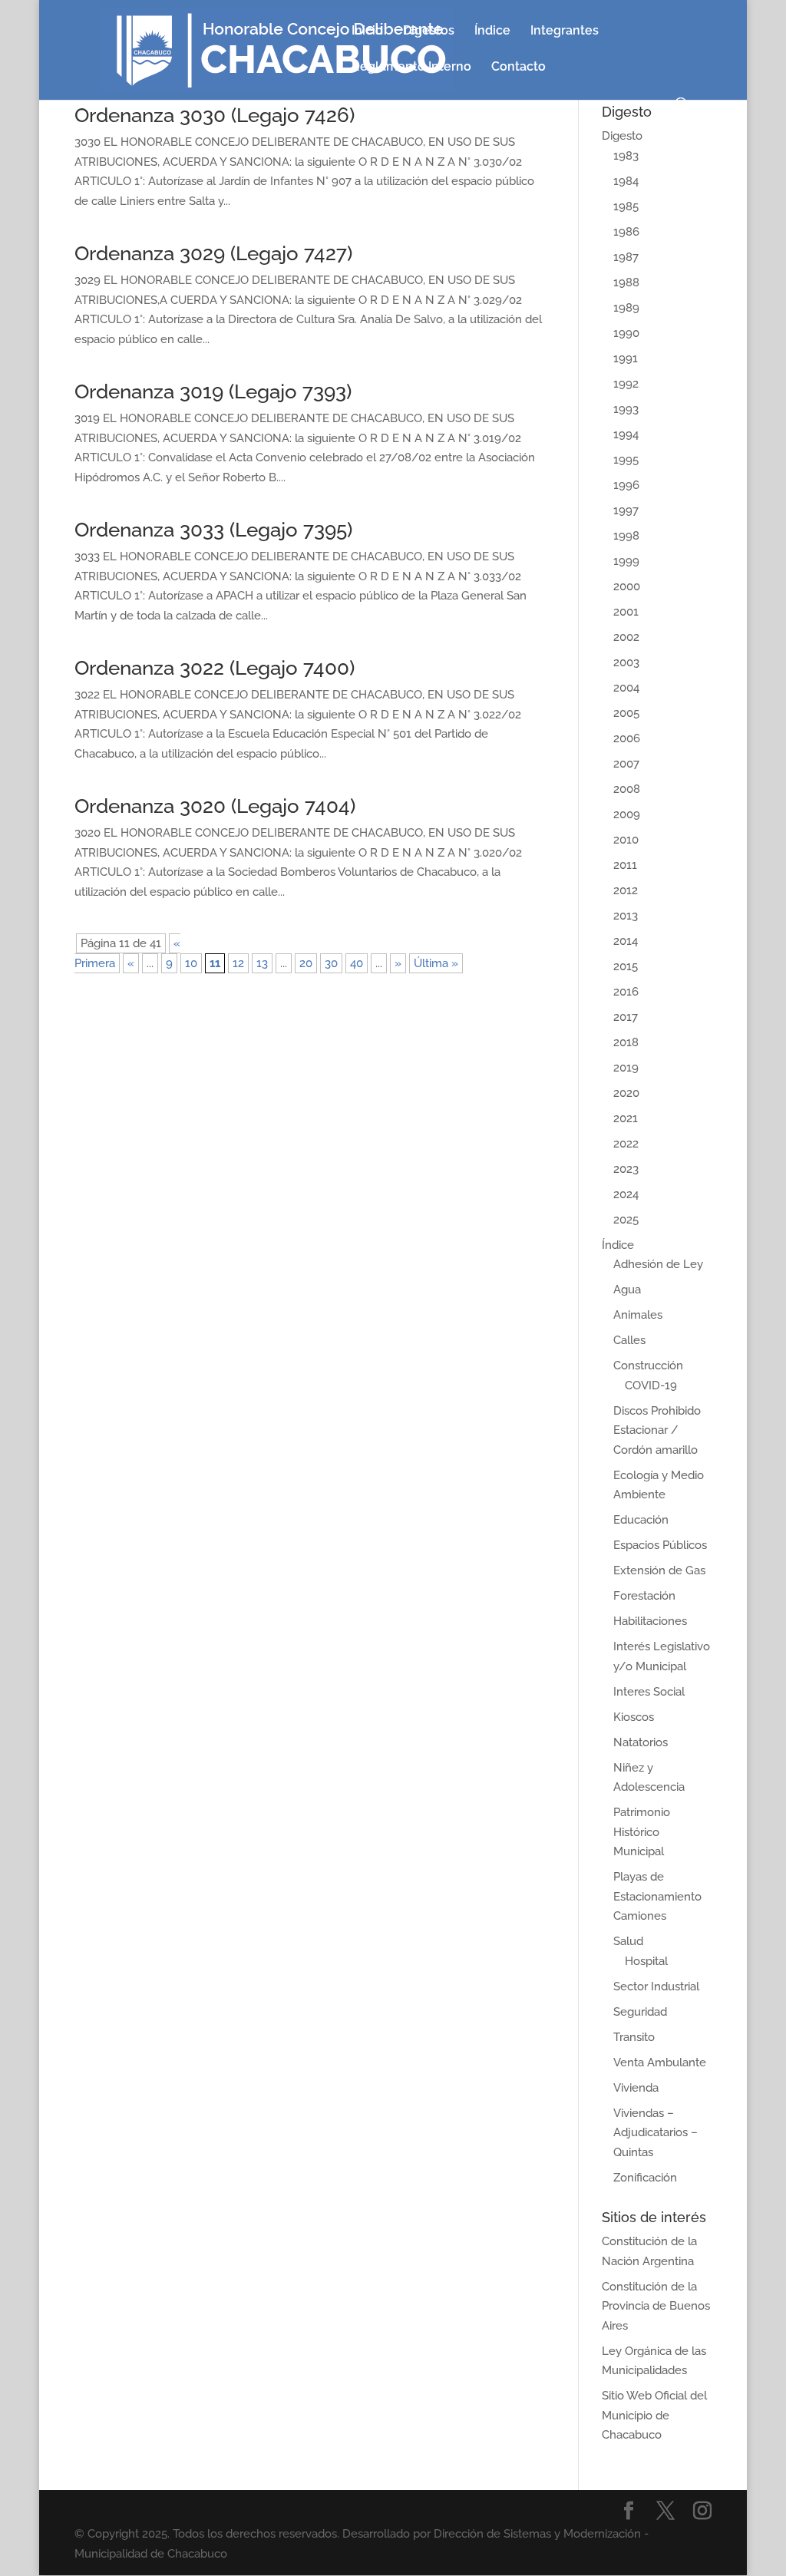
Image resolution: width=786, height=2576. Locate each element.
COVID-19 (651, 1385)
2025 (626, 1220)
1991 (626, 358)
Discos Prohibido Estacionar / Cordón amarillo (657, 1430)
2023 (626, 1169)
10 (191, 963)
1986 (626, 232)
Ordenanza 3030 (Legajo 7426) (215, 115)
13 (262, 963)
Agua (627, 1290)
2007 (626, 764)
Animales (638, 1315)
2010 (626, 840)
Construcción (648, 1366)
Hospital (646, 1961)
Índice (492, 31)
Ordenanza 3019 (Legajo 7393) (213, 391)
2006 (627, 738)
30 (331, 963)
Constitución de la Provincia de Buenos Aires (656, 2306)
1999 (626, 561)
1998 (626, 536)
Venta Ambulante (660, 2062)
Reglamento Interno (411, 68)
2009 (627, 814)
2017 (626, 1017)
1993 (626, 409)
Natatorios (641, 1742)
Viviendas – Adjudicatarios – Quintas (656, 2133)
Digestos (429, 31)
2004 (626, 688)
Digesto (622, 136)
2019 (626, 1068)
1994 (626, 434)
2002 (626, 637)
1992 (626, 384)
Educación (641, 1520)
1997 (626, 510)
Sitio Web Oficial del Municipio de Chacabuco (654, 2415)
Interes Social (649, 1692)
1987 (626, 257)
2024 (626, 1194)
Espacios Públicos (660, 1545)
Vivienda (636, 2088)
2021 (626, 1118)
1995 (626, 460)
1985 (626, 206)
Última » (436, 963)
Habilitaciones (650, 1621)
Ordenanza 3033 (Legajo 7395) (213, 530)
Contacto (518, 68)
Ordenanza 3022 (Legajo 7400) (215, 668)
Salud (628, 1941)
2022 (626, 1144)
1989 (626, 308)
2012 (626, 890)
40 (357, 963)
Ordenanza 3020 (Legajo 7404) (215, 806)
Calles (629, 1340)
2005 (626, 713)
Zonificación (645, 2178)
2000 (627, 586)
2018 (626, 1042)
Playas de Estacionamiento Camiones (657, 1896)
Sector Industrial (656, 1986)
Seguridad (640, 2012)
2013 (626, 916)
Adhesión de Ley (658, 1264)
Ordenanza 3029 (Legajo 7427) (213, 253)
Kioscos (634, 1717)
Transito (634, 2037)
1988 (626, 282)
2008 (627, 789)
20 (306, 963)
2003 (626, 662)
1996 (626, 485)
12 (238, 963)
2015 (626, 966)
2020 (626, 1093)
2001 (626, 612)
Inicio (367, 31)
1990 (626, 333)
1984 (626, 181)
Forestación (644, 1596)
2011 (625, 865)
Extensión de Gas (659, 1570)
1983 (626, 156)
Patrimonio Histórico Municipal (642, 1832)
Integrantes (565, 31)
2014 (626, 941)
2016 (626, 992)
